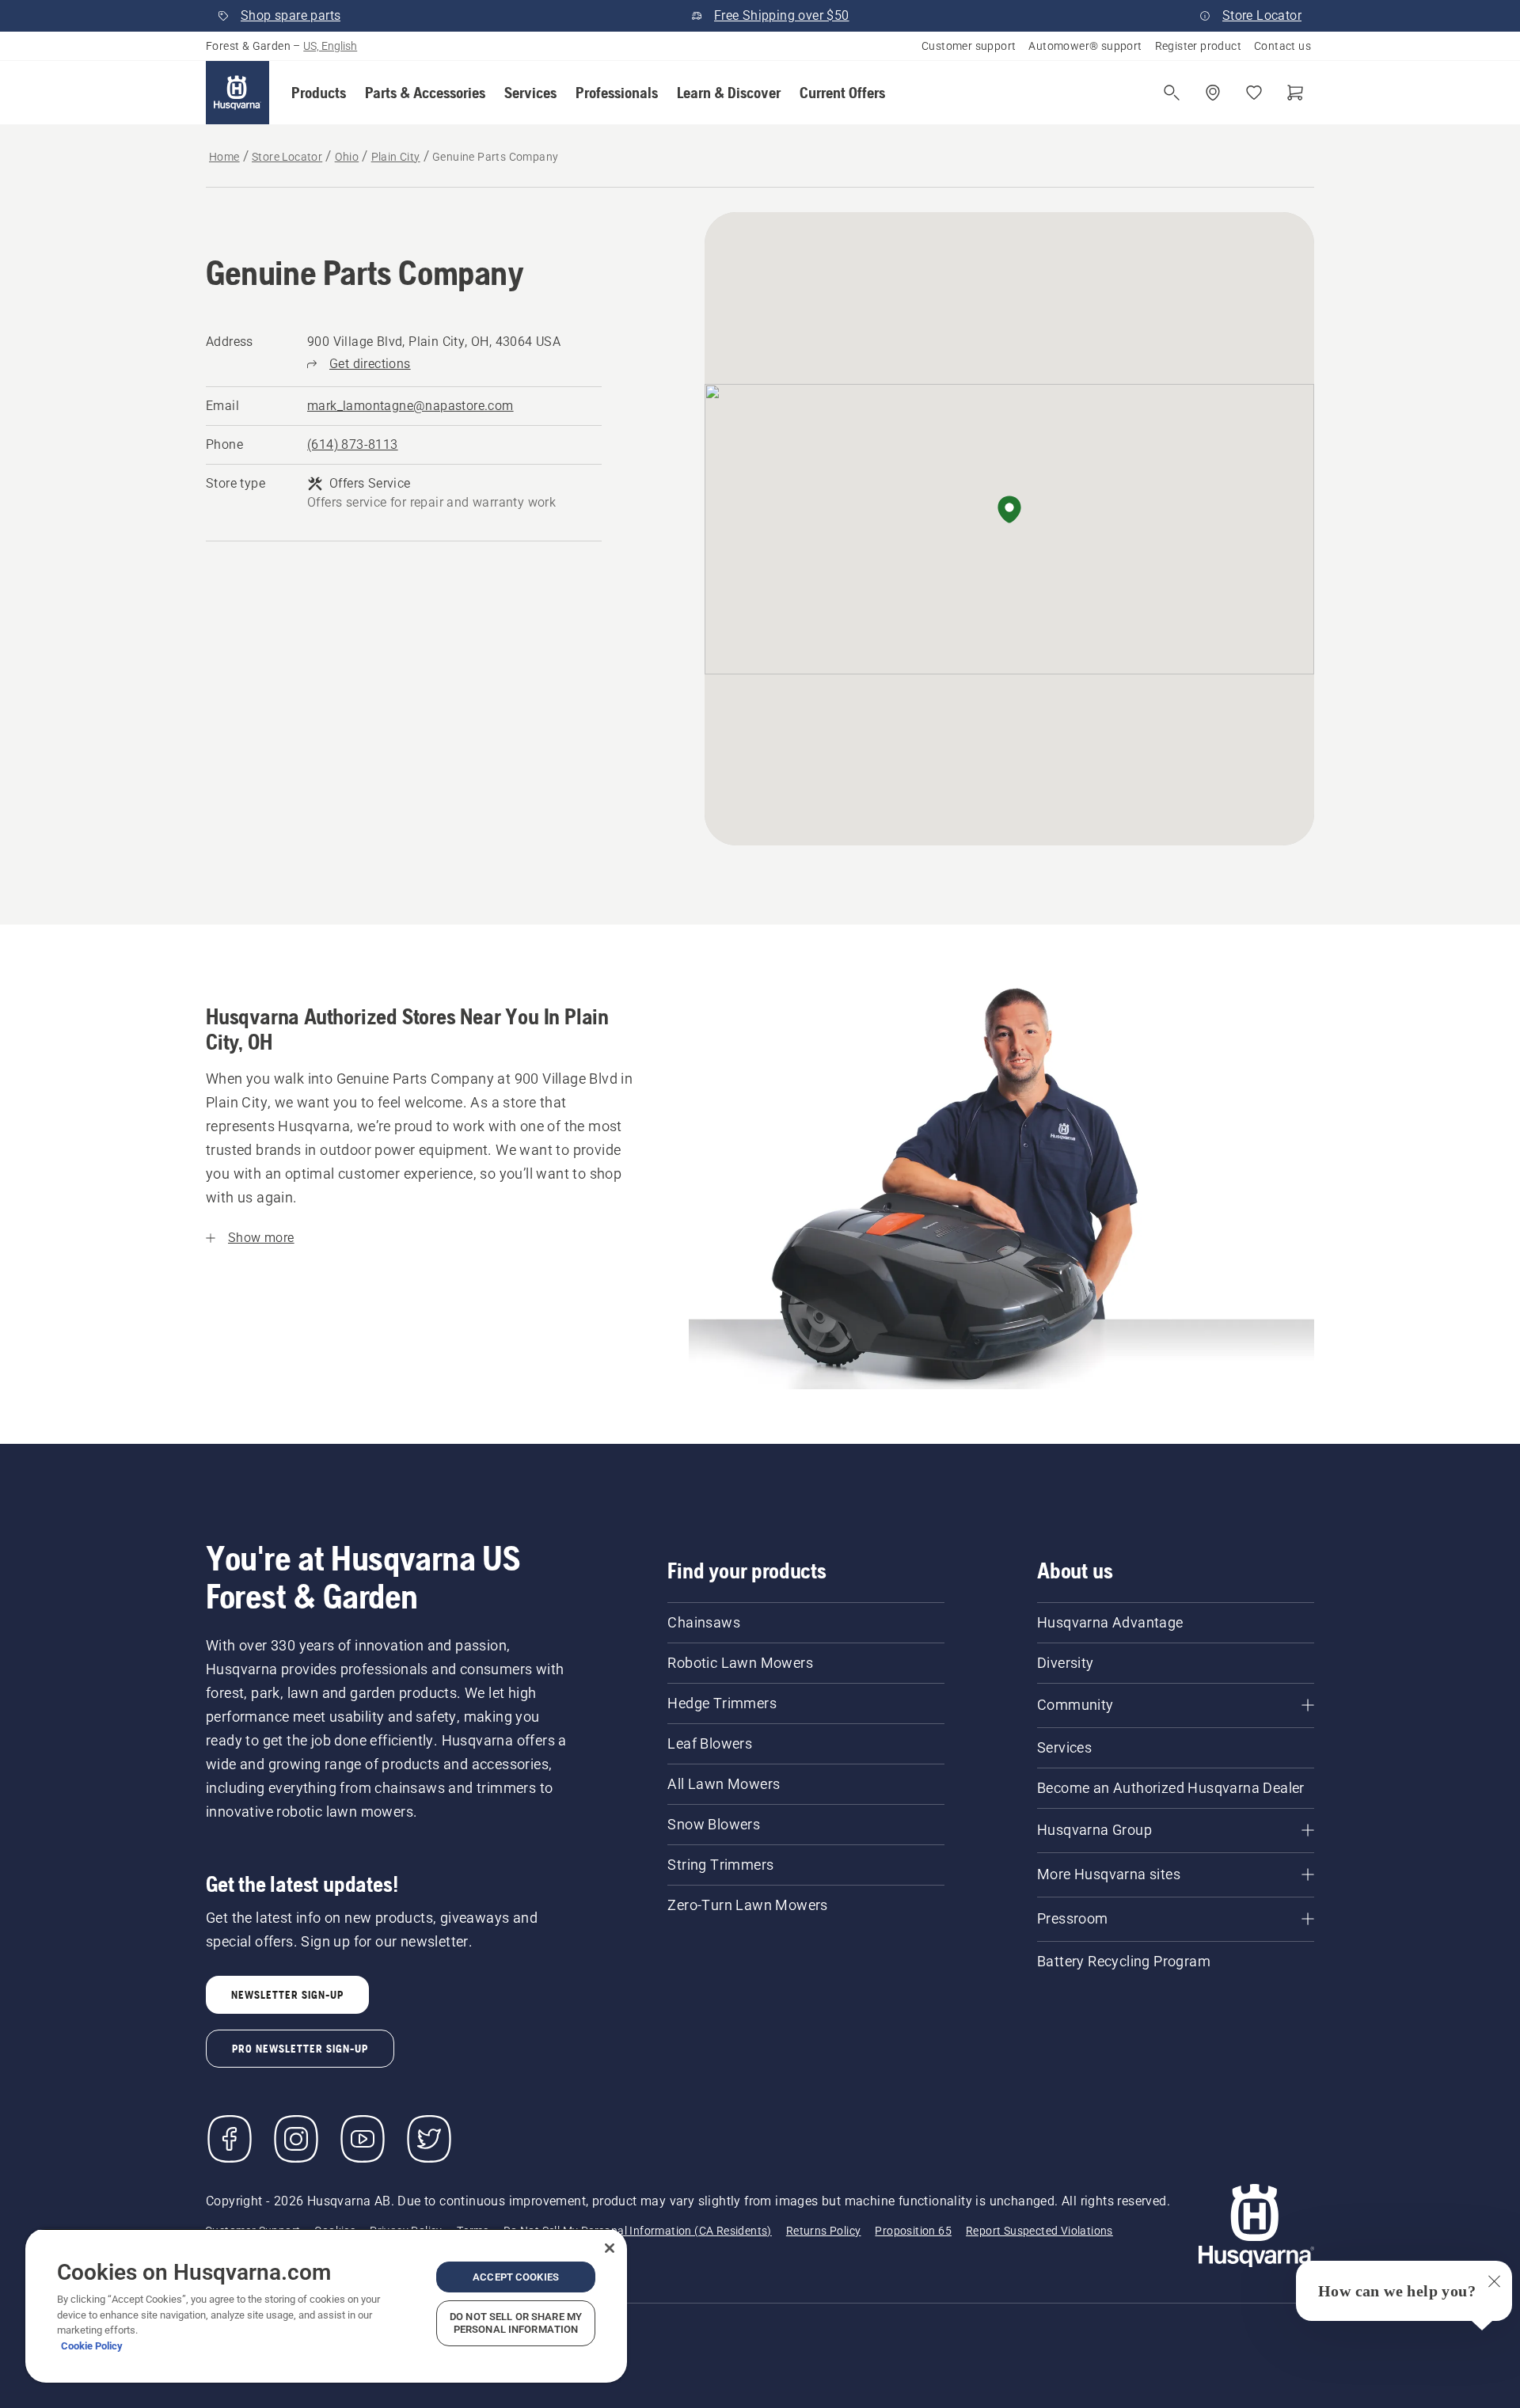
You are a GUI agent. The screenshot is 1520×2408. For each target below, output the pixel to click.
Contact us (1282, 46)
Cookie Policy (92, 2346)
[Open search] (1172, 93)
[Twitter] (429, 2139)
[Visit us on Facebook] (230, 2139)
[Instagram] (296, 2139)
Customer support (969, 46)
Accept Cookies (516, 2277)
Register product (1198, 46)
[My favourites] (1254, 93)
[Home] (237, 93)
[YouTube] (363, 2139)
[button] (319, 93)
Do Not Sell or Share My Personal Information (516, 2323)
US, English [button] (330, 46)
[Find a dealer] (1213, 93)
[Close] (610, 2248)
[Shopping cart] (1295, 93)
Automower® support (1085, 46)
